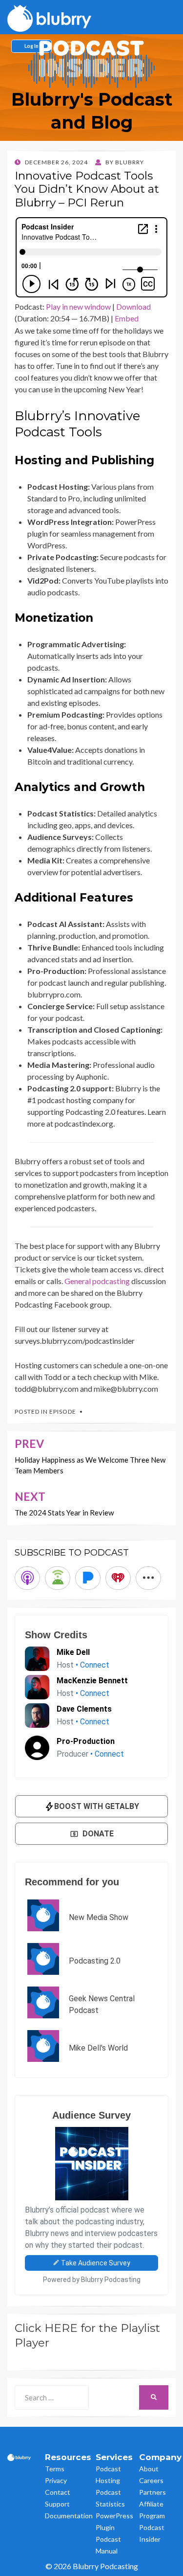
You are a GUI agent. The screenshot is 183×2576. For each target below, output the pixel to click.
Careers (151, 2480)
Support (57, 2504)
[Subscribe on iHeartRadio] (118, 1578)
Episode (63, 1412)
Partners (152, 2492)
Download (133, 306)
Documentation (69, 2516)
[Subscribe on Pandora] (88, 1578)
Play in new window (78, 306)
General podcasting (97, 1281)
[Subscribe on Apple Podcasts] (27, 1578)
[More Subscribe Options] (148, 1578)
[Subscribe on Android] (58, 1578)
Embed (127, 318)
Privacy (56, 2480)
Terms (55, 2469)
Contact (58, 2492)
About (149, 2469)
